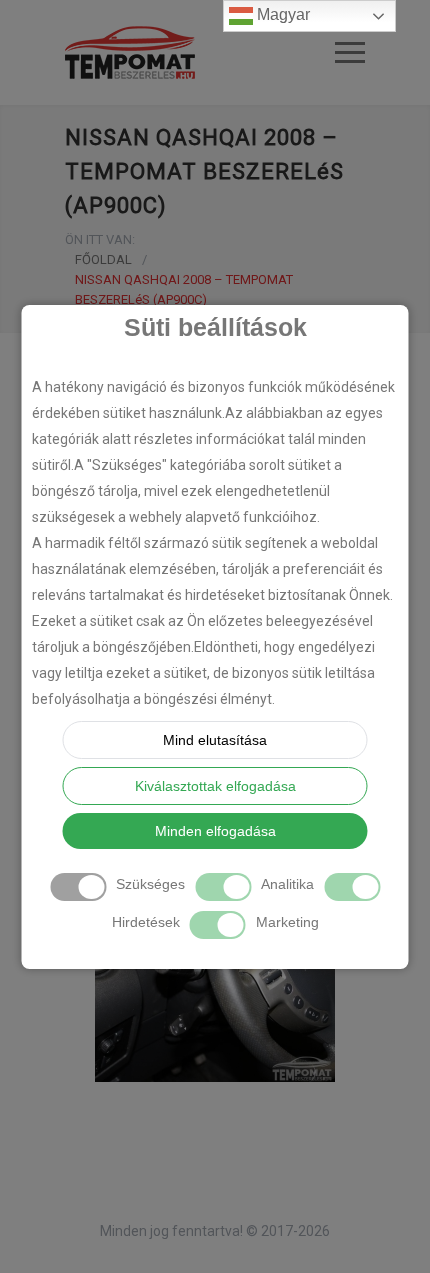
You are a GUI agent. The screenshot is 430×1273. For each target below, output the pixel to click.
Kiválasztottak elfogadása (215, 786)
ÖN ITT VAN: (100, 239)
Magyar (281, 14)
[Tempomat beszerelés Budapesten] (200, 52)
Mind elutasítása (215, 740)
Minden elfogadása (215, 831)
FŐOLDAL (103, 259)
